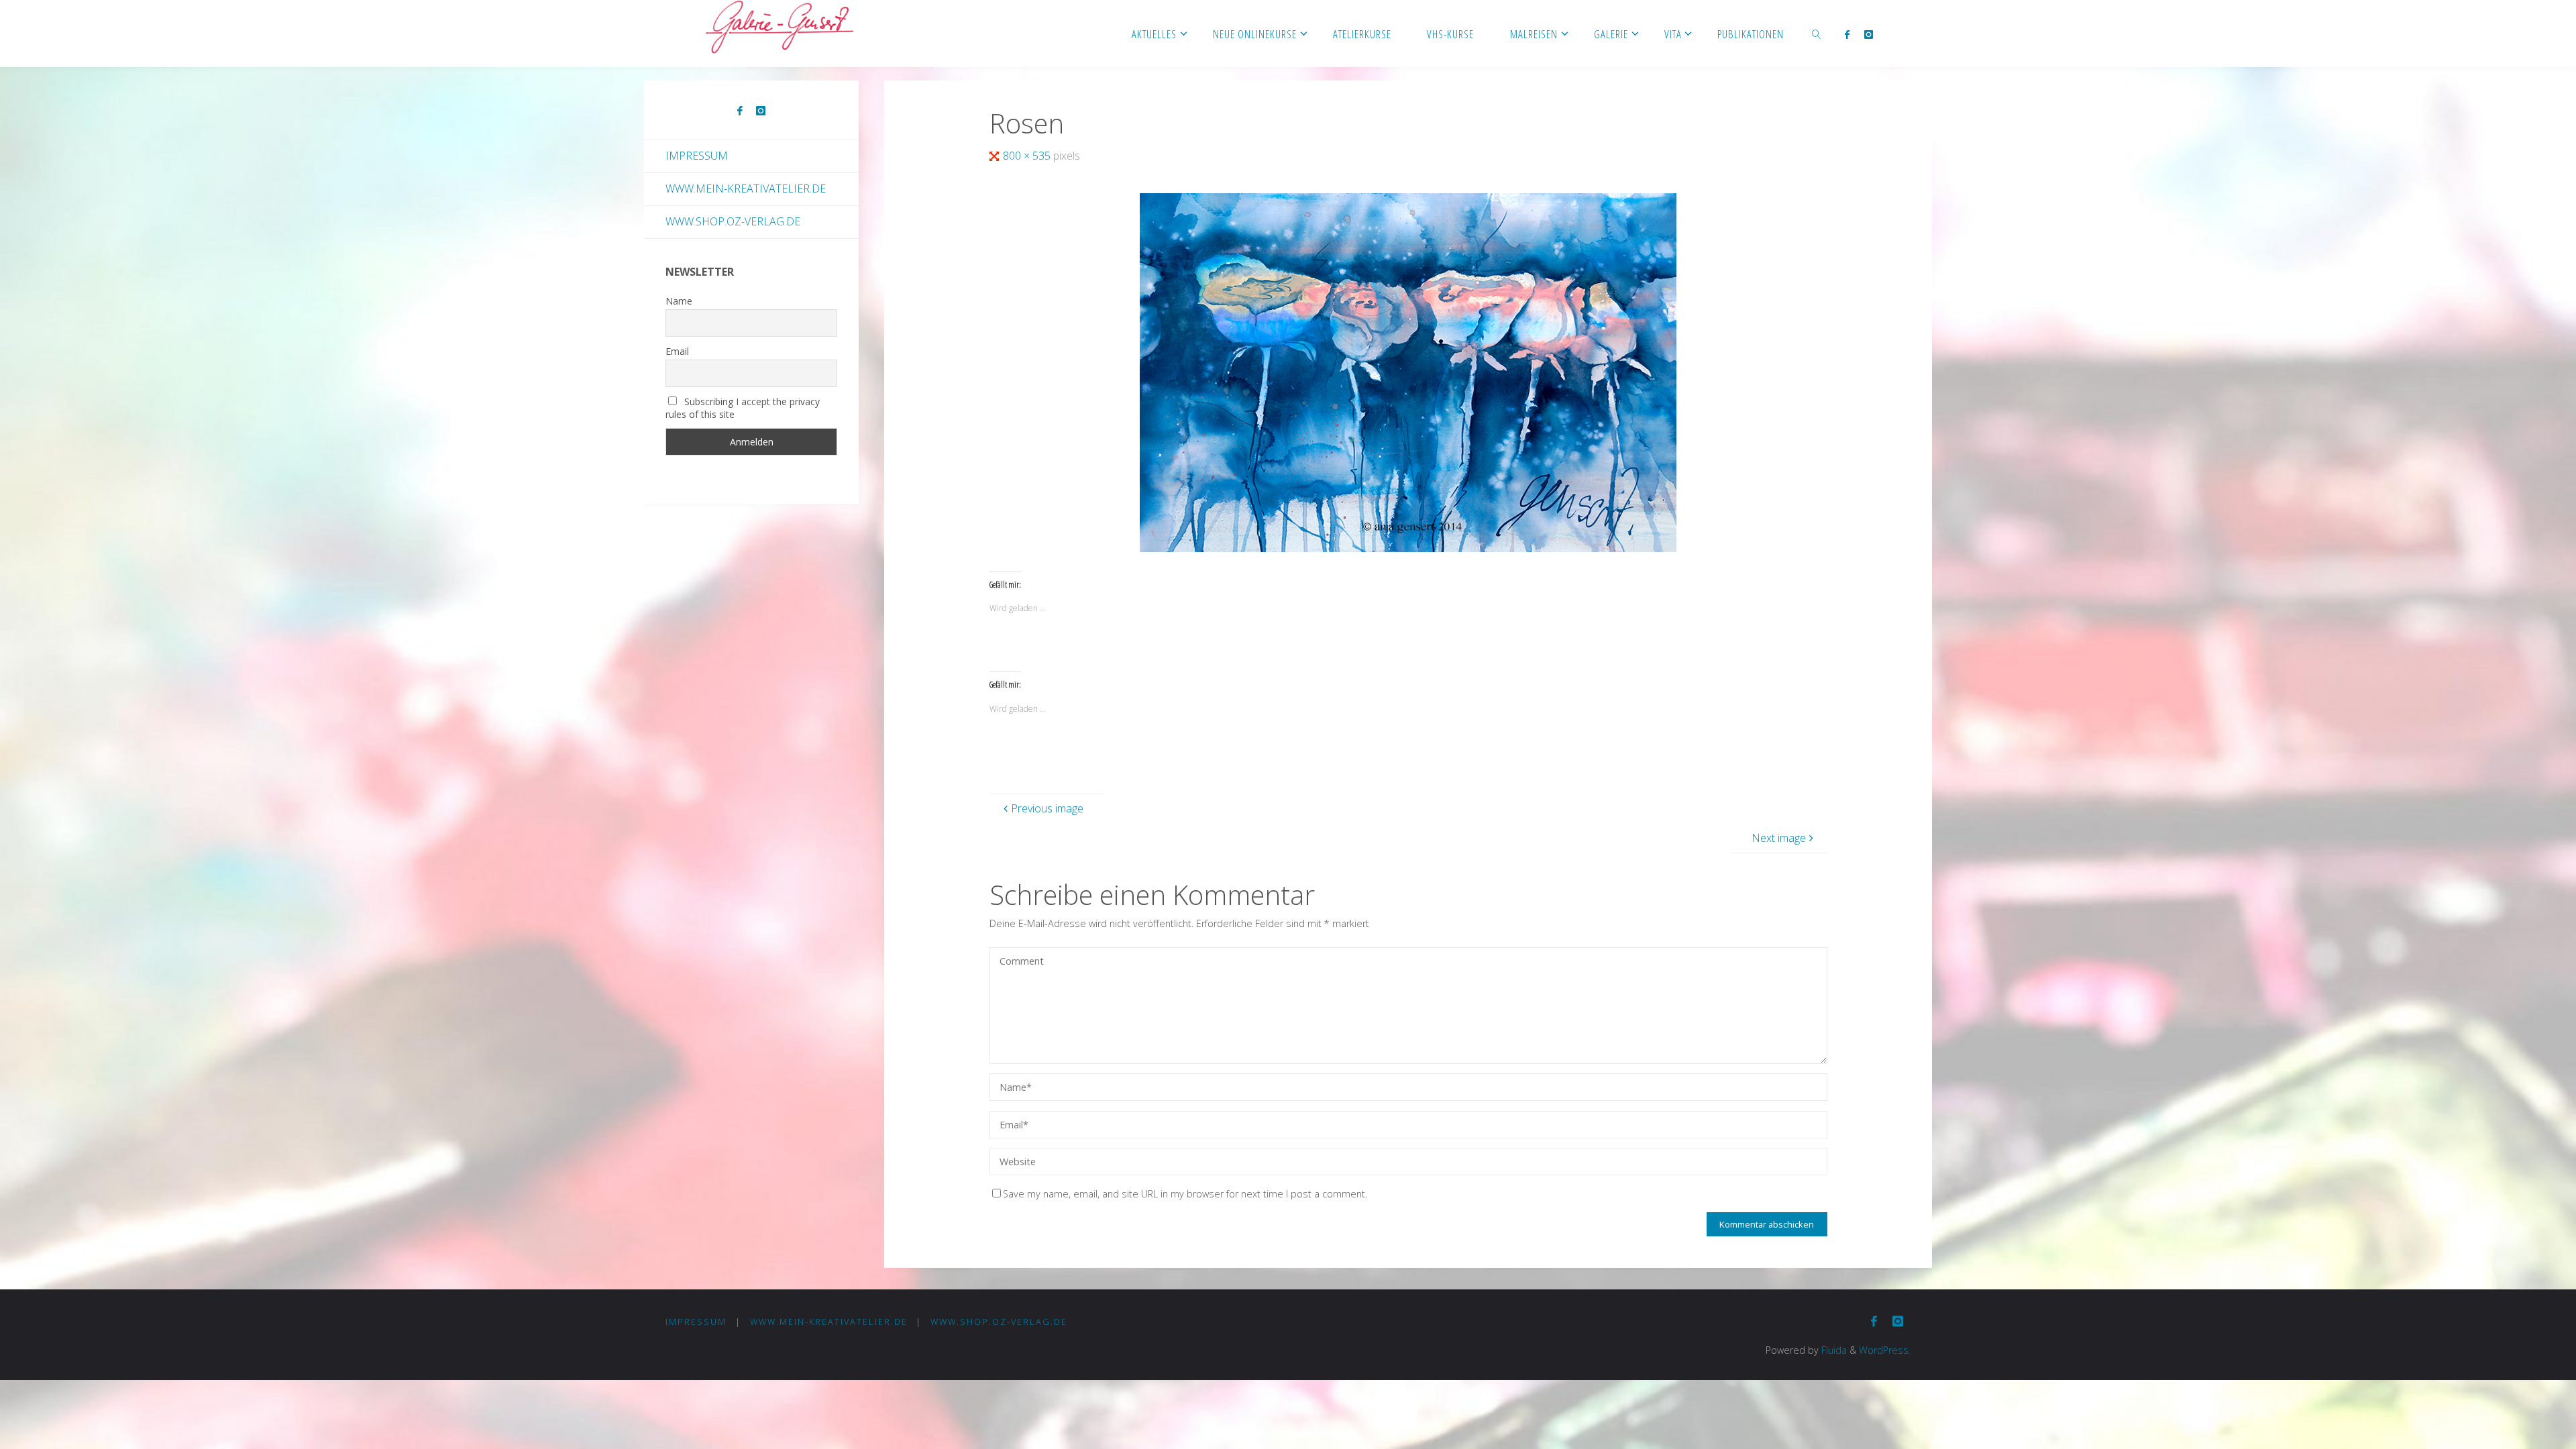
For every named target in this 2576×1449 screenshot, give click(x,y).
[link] (1817, 34)
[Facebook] (1846, 34)
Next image (1779, 838)
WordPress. (1885, 1350)
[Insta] (1869, 34)
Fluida (1833, 1350)
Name (679, 301)
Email (677, 351)
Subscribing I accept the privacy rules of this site (743, 408)
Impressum (697, 156)
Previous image (1047, 808)
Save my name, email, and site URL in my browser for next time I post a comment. (1185, 1194)
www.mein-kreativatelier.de (746, 189)
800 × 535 (1028, 156)
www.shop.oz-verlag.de (733, 221)
